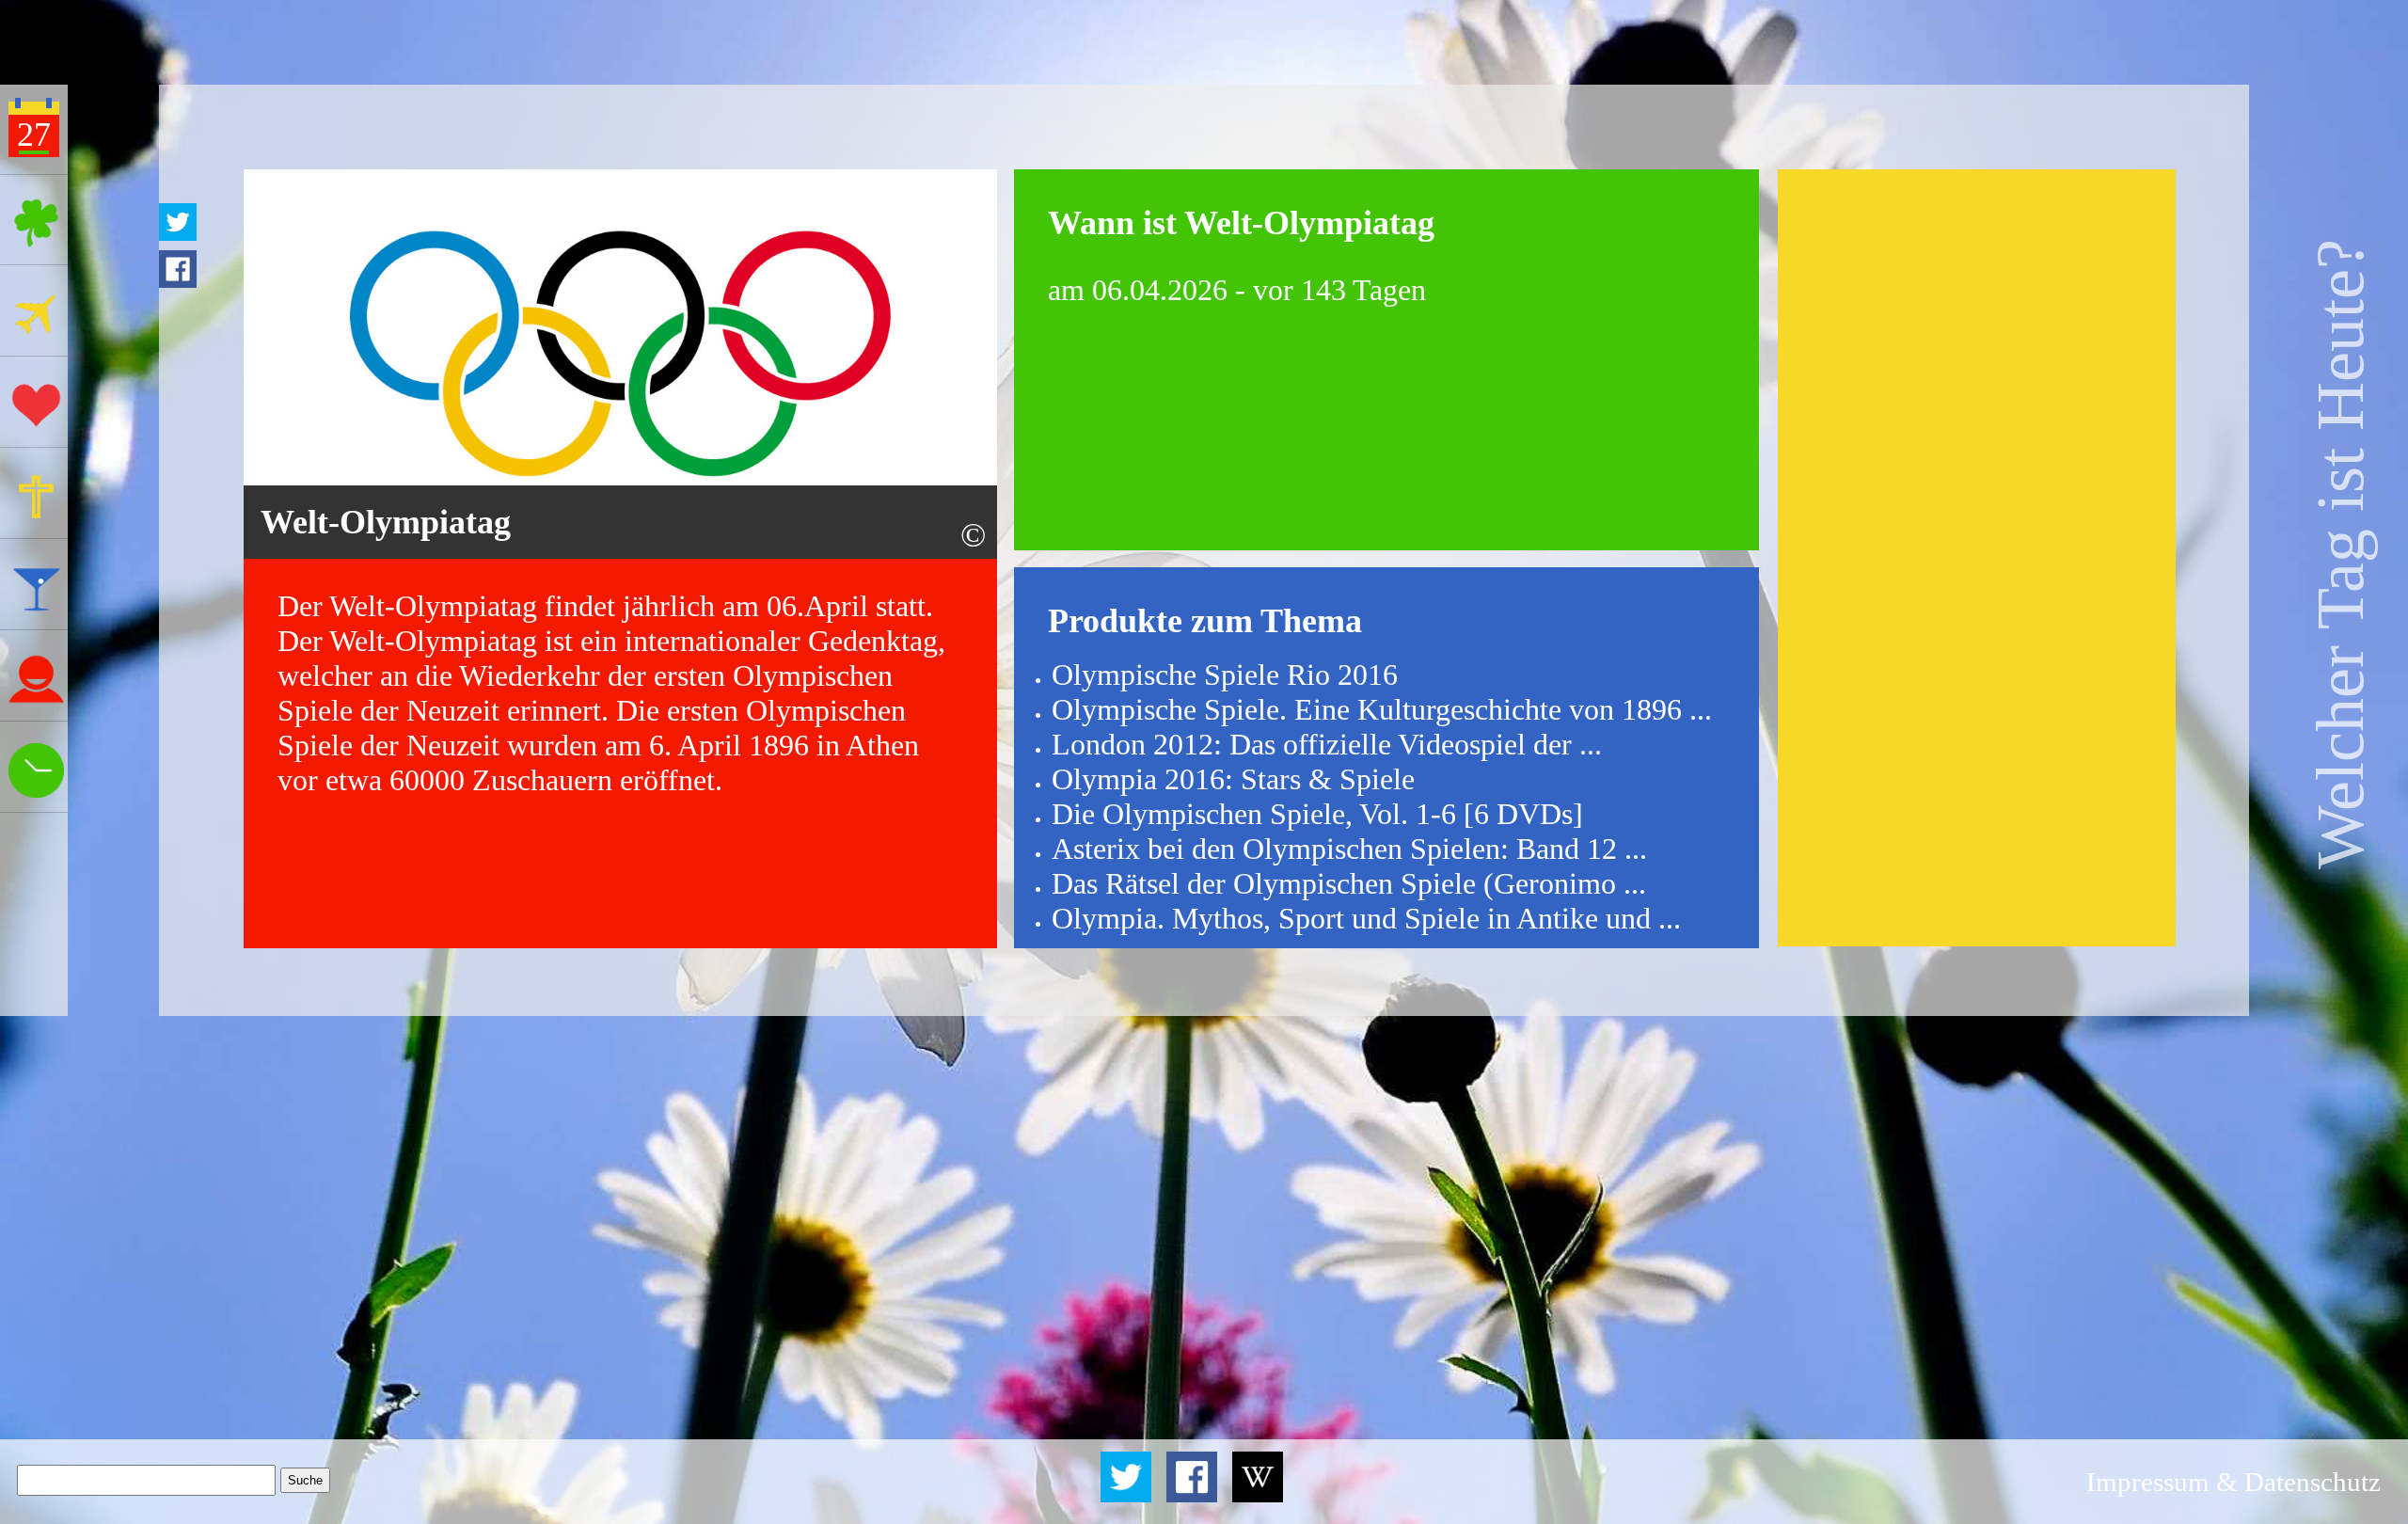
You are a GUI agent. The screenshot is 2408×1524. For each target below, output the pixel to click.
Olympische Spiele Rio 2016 (1225, 675)
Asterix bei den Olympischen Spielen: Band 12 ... (1349, 849)
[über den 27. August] (1258, 1497)
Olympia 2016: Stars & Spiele (1233, 779)
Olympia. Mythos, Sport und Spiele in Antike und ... (1366, 918)
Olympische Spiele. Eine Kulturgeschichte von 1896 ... (1382, 709)
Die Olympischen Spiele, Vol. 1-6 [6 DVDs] (1317, 814)
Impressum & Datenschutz (2234, 1482)
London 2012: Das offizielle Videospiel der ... (1327, 744)
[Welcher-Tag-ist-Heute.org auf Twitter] (1129, 1497)
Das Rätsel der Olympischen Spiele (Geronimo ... (1349, 883)
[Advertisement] (1976, 558)
